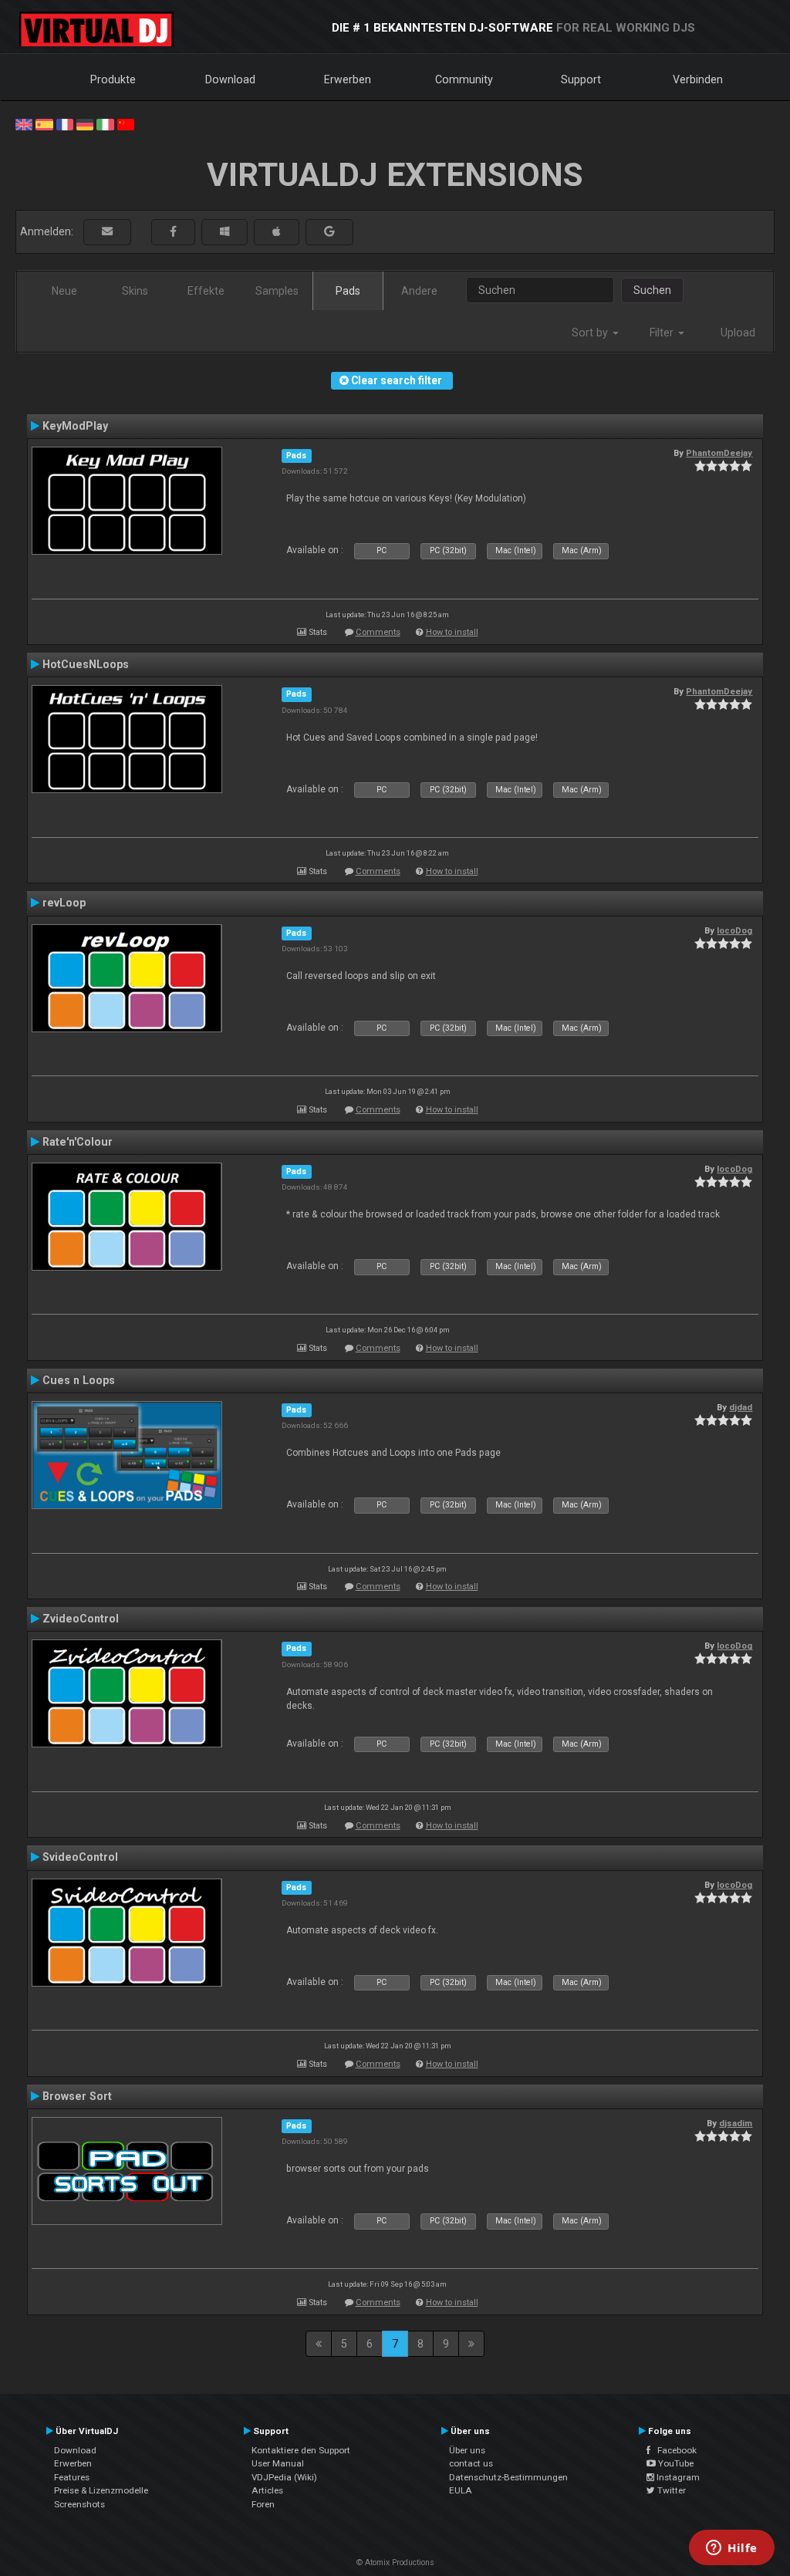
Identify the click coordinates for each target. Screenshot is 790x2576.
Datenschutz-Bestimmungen (508, 2477)
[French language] (65, 123)
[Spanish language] (44, 123)
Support (581, 79)
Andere (419, 291)
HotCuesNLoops (86, 664)
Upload (738, 333)
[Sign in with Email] (107, 232)
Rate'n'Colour (78, 1142)
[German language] (85, 123)
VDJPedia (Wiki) (284, 2477)
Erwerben (348, 79)
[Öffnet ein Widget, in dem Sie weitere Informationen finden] (732, 2549)
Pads (348, 291)
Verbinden (698, 79)
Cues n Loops (79, 1380)
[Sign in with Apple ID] (277, 232)
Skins (135, 291)
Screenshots (79, 2504)
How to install (452, 632)
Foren (263, 2504)
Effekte (206, 291)
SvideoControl (80, 1857)
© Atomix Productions (395, 2562)
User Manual (278, 2463)
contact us (471, 2463)
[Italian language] (105, 123)
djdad (741, 1407)
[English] (24, 123)
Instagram (677, 2477)
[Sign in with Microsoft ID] (225, 232)
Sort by (591, 333)
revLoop (64, 903)
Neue (64, 291)
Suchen (652, 290)
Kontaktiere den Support (301, 2450)
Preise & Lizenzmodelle (101, 2490)
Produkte (113, 79)
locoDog (734, 930)
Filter (663, 333)
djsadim (736, 2123)
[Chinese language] (126, 123)
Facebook (674, 2450)
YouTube (675, 2463)
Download (230, 79)
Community (464, 79)
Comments (378, 632)
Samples (277, 291)
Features (72, 2477)
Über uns (467, 2450)
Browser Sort (77, 2096)
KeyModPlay (75, 426)
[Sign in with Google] (329, 232)
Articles (267, 2490)
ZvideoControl (81, 1619)
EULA (461, 2490)
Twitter (670, 2490)
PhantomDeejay (719, 453)
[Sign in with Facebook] (173, 232)
